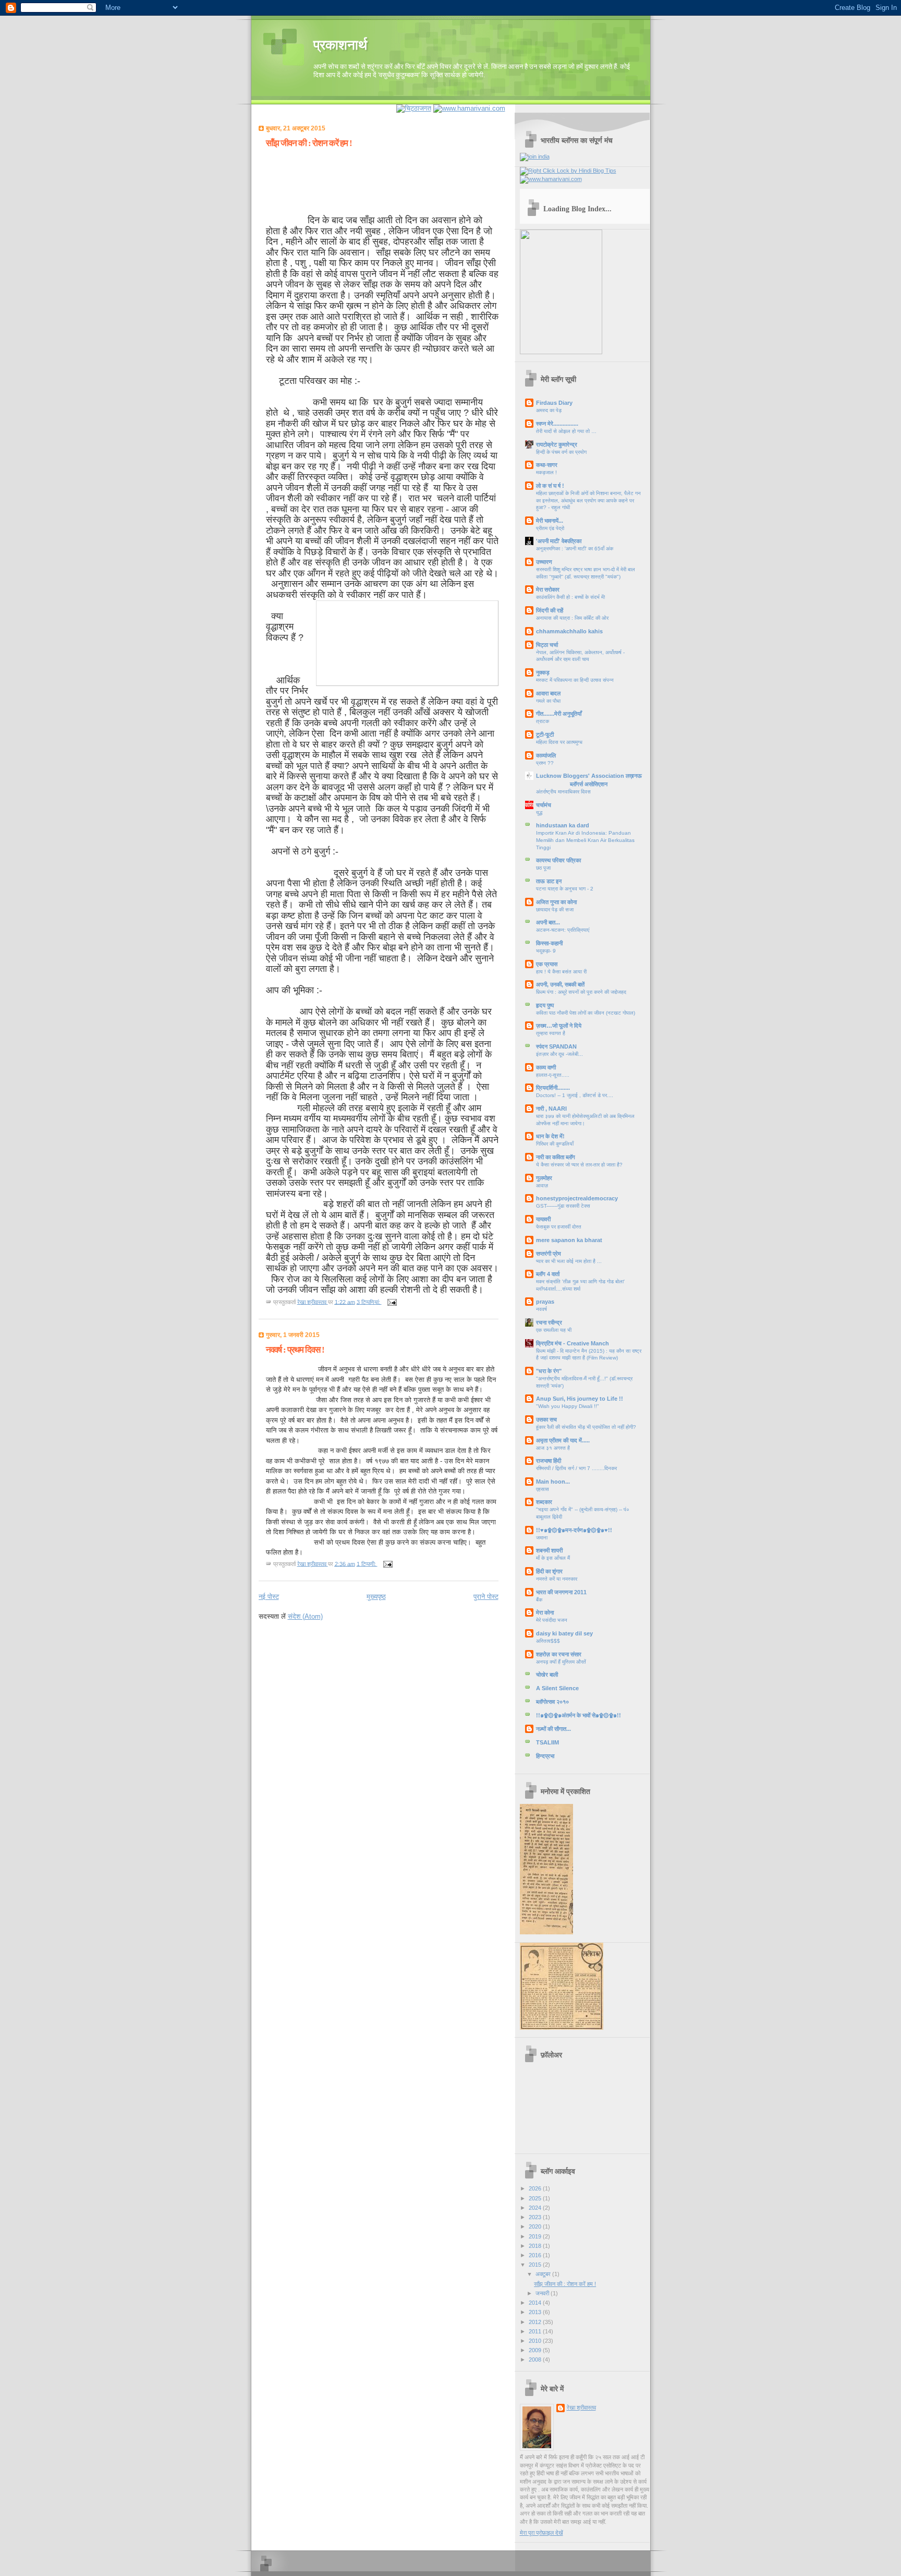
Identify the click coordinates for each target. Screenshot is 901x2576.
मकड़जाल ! (546, 472)
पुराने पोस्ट (486, 1597)
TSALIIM (547, 1742)
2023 (536, 2217)
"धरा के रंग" (549, 1371)
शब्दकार (544, 1502)
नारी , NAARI (551, 1109)
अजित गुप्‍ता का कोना (556, 902)
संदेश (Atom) (305, 1616)
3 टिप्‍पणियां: (369, 1302)
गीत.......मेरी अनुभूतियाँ (559, 714)
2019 (536, 2236)
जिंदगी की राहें (550, 610)
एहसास (543, 1489)
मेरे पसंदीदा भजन (552, 1620)
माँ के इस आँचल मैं (553, 1558)
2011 (536, 2331)
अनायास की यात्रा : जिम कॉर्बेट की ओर (572, 618)
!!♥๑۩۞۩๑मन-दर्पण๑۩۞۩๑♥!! (574, 1530)
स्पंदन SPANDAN (556, 1046)
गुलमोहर (544, 1178)
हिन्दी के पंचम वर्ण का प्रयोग (561, 452)
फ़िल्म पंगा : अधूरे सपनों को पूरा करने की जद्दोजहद (581, 992)
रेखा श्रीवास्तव (581, 2408)
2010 (536, 2341)
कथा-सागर (547, 465)
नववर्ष (541, 1309)
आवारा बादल (548, 693)
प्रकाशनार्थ (340, 45)
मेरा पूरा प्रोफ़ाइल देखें (541, 2533)
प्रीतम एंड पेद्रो (550, 528)
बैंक (539, 1600)
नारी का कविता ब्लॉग (556, 1157)
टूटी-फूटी (545, 735)
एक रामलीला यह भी (554, 1330)
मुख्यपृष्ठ (376, 1597)
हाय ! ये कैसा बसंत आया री (561, 972)
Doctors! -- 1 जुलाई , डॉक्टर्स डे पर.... (575, 1095)
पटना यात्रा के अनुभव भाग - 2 (565, 889)
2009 (536, 2350)
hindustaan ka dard (563, 825)
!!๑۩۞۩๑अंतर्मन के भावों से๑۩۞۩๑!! (579, 1715)
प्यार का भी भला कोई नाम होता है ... (569, 1261)
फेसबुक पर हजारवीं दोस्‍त (559, 1227)
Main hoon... (553, 1482)
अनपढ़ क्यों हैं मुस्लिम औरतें (561, 1662)
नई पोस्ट (269, 1597)
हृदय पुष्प (545, 1005)
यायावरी (543, 1219)
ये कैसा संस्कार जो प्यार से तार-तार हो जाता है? (579, 1165)
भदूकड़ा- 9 (546, 951)
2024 (536, 2208)
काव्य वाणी (546, 1067)
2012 (536, 2322)
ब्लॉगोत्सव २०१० (552, 1702)
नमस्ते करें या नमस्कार (557, 1579)
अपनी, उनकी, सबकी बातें (560, 984)
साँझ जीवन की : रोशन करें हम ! (309, 143)
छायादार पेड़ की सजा (555, 910)
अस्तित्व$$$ (548, 1641)
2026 (536, 2188)
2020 (536, 2226)
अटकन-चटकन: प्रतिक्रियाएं (563, 930)
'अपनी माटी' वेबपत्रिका (559, 541)
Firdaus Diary (554, 403)
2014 (536, 2303)
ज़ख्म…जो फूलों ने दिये (559, 1026)
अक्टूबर (544, 2274)
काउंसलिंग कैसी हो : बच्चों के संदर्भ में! (571, 597)
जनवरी (543, 2293)
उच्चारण (544, 562)
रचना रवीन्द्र (549, 1322)
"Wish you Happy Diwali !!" (568, 1406)
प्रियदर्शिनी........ (553, 1088)
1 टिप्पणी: (367, 1563)
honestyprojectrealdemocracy (577, 1198)
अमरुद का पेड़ (549, 410)
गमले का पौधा (548, 701)
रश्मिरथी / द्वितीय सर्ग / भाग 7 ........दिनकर (576, 1468)
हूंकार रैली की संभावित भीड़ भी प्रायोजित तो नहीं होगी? (586, 1427)
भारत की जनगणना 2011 (561, 1592)
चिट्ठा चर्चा (547, 645)
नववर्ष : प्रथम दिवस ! (295, 1350)
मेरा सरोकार (548, 589)
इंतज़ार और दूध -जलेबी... (559, 1054)
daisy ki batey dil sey (564, 1633)
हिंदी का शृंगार (549, 1571)
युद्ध (539, 812)
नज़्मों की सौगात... (553, 1729)
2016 (536, 2255)
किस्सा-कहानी (549, 943)
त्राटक (543, 721)
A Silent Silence (557, 1688)
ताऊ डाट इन (549, 881)
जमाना (542, 1538)
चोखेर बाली (547, 1675)
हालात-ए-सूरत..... (553, 1075)
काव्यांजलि (546, 755)
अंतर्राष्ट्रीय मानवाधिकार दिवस (563, 792)
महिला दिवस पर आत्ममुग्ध (559, 742)
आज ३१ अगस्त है (553, 1448)
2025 (536, 2198)
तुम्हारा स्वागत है (551, 1033)
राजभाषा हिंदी (549, 1461)
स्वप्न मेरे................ (557, 424)
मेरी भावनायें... (550, 521)
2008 (536, 2360)
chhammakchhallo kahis (569, 631)
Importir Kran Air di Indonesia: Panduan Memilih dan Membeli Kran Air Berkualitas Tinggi (585, 840)
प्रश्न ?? (545, 763)
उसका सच (546, 1419)
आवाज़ (542, 1185)
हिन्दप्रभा (545, 1756)
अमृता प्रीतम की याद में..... (563, 1440)
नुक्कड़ (543, 672)
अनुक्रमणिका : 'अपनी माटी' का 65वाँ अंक (575, 549)
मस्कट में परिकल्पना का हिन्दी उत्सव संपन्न (575, 680)
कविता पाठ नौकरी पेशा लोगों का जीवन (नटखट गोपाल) (586, 1013)
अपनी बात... (548, 922)
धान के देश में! (550, 1136)
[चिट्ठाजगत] (414, 108)
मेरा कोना (545, 1612)
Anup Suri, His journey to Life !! (580, 1399)
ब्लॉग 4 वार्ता (548, 1274)
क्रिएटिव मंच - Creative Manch (573, 1343)
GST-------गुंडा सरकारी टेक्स (563, 1206)
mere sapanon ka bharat (569, 1240)
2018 (536, 2246)
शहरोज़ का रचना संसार (559, 1654)
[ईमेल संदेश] (392, 1302)
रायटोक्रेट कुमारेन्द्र (557, 444)
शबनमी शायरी (549, 1550)
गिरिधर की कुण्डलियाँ (555, 1144)
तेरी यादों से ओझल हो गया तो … (566, 431)
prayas (545, 1302)
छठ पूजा (543, 868)
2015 (536, 2265)
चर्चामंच (544, 805)
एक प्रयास (547, 964)
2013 (536, 2312)
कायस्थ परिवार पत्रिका (558, 860)
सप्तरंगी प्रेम (549, 1254)
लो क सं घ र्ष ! (550, 486)
